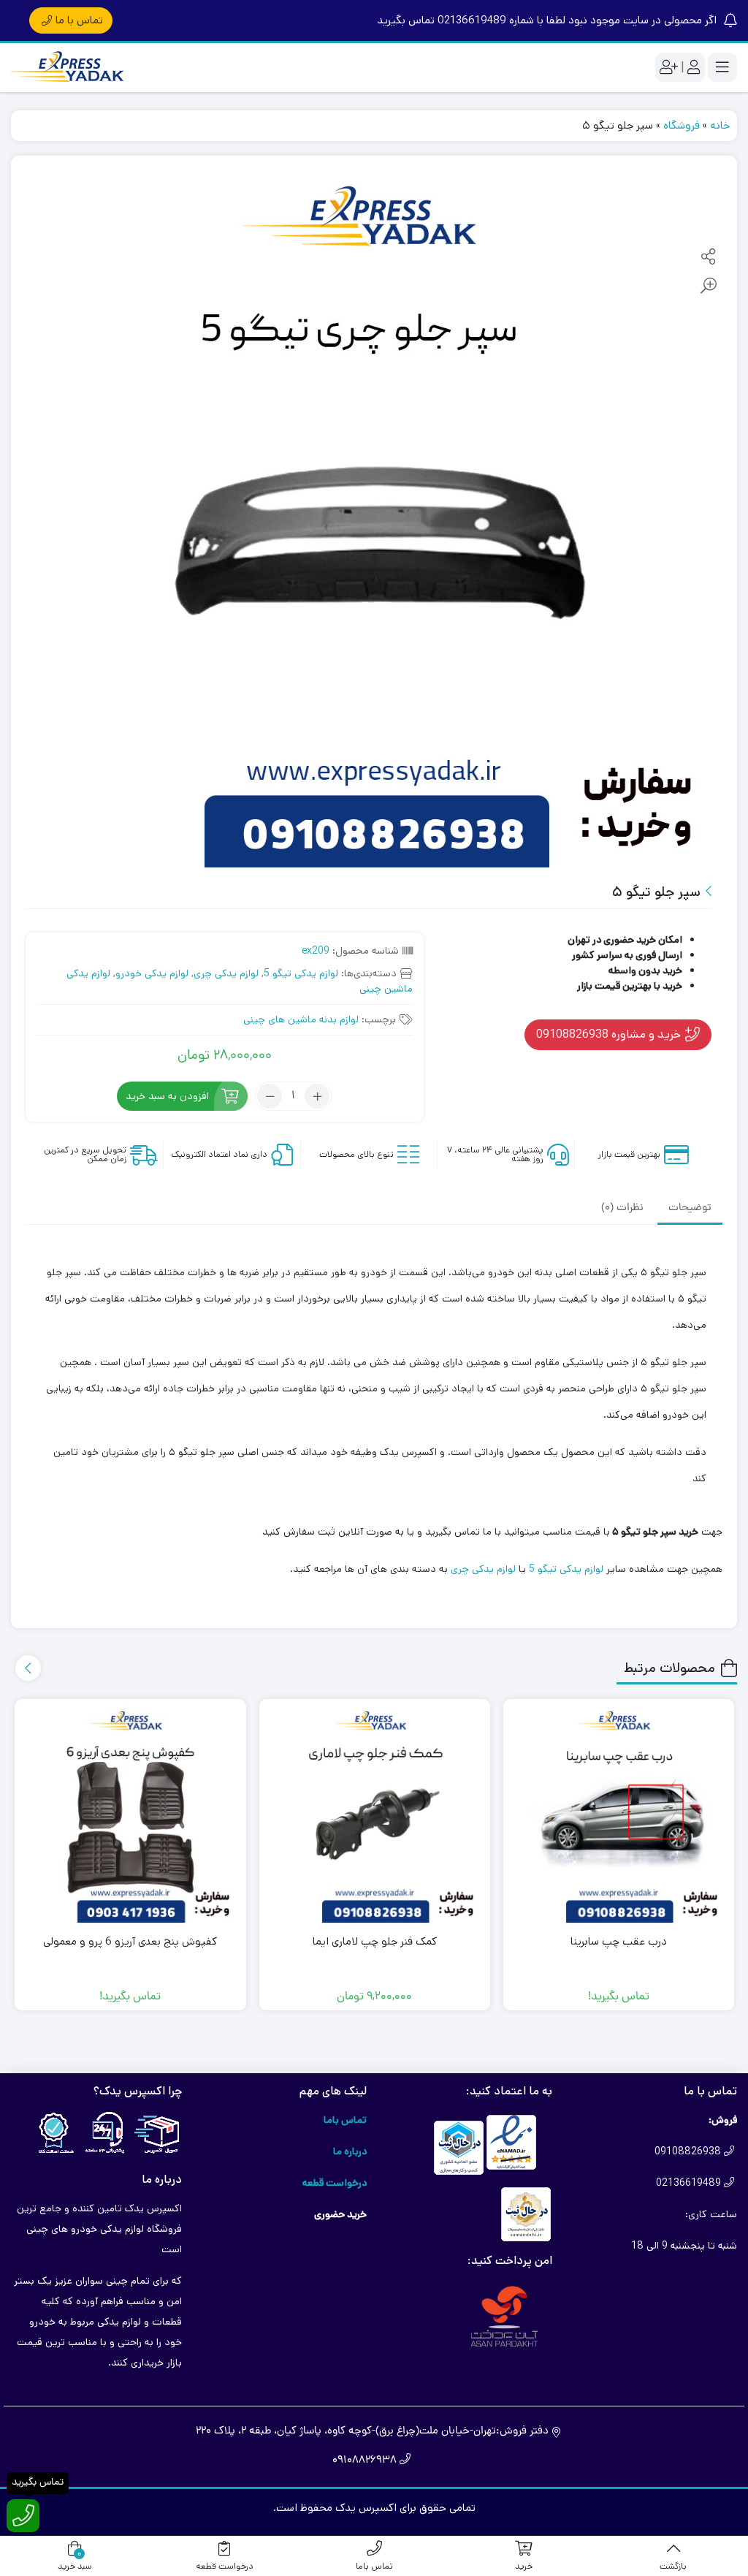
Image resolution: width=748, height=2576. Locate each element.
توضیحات (690, 1208)
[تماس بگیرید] (23, 2516)
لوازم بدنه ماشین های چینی (301, 1019)
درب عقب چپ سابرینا (619, 1941)
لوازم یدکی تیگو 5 (301, 973)
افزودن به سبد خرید (167, 1096)
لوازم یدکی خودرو (152, 973)
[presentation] (28, 1668)
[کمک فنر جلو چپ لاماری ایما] (375, 1815)
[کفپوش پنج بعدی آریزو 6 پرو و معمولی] (130, 1815)
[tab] (690, 1208)
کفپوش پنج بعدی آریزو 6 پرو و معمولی (130, 1941)
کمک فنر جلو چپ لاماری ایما (375, 1941)
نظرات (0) (622, 1208)
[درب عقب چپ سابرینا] (619, 1815)
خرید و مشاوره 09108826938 (610, 1034)
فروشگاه (682, 125)
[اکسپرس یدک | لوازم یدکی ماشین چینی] (69, 68)
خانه (720, 125)
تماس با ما (79, 20)
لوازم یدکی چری (226, 973)
